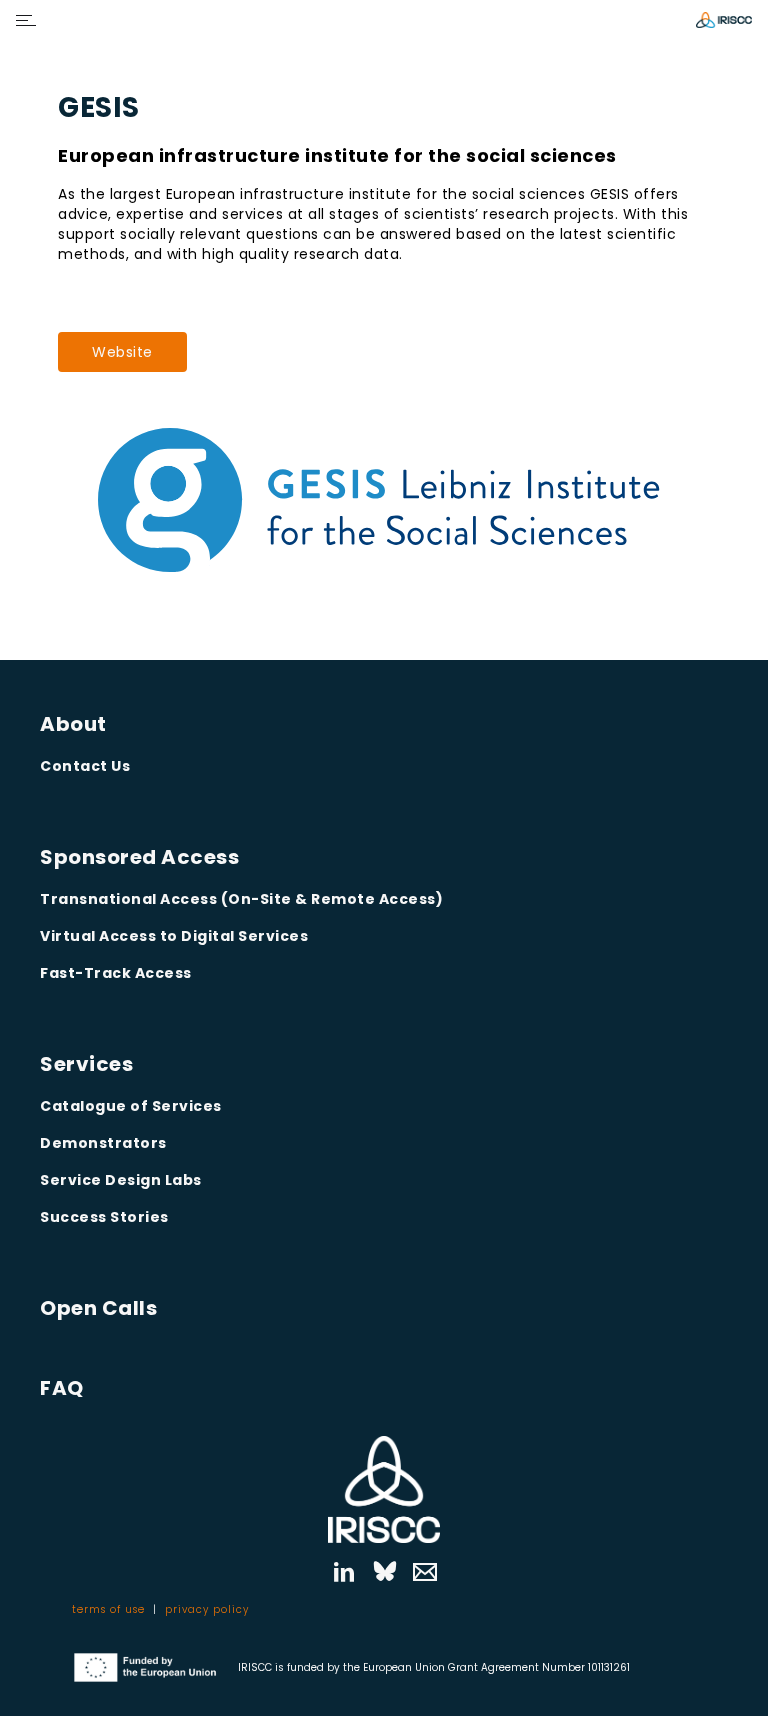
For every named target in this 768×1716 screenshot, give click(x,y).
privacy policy (207, 1609)
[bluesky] (385, 1572)
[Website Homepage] (724, 20)
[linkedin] (344, 1572)
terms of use (108, 1609)
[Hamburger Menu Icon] (26, 20)
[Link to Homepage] (384, 1489)
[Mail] (425, 1572)
